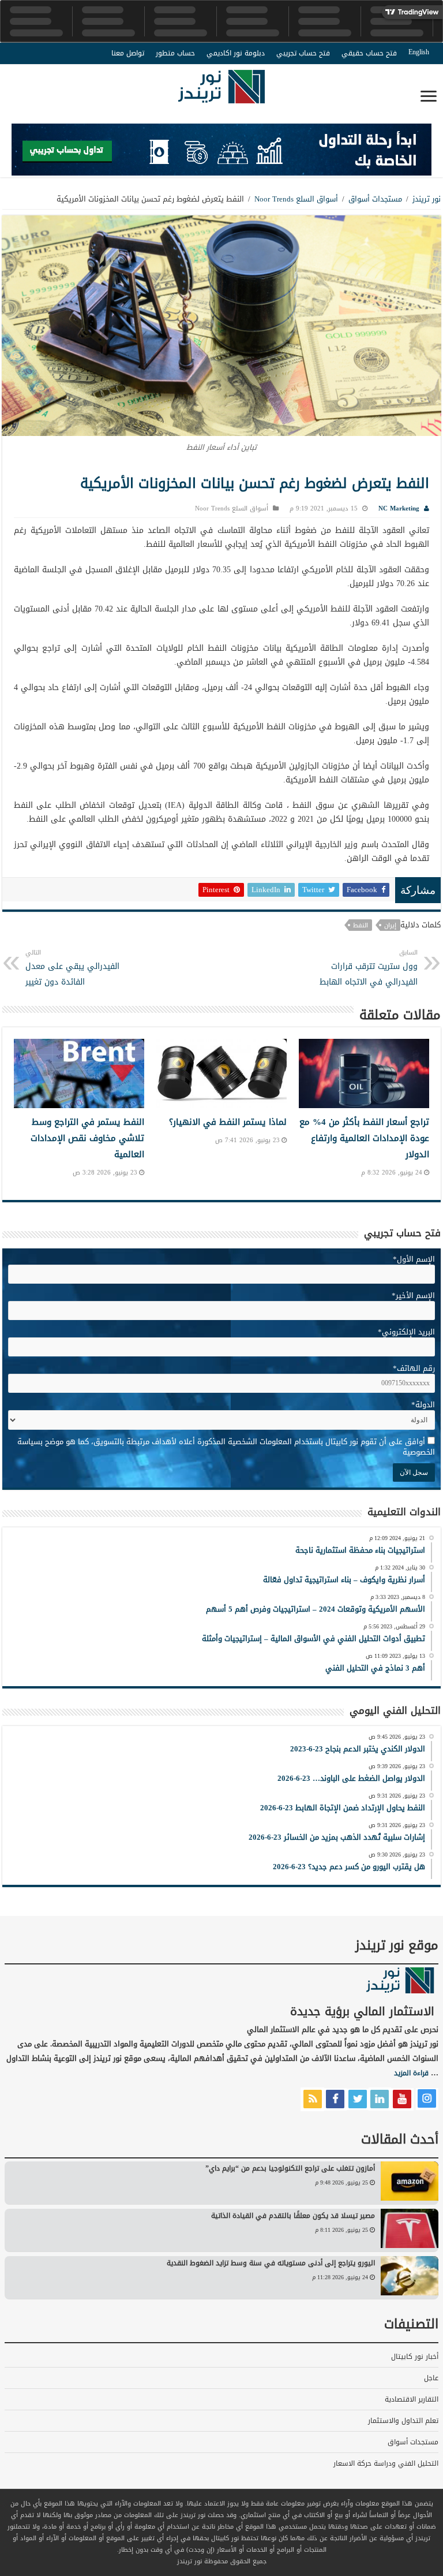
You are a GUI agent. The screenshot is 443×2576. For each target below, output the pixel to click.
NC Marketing (399, 508)
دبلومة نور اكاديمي (236, 53)
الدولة (423, 1405)
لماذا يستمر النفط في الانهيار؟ (228, 1122)
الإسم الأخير (413, 1296)
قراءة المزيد (411, 2073)
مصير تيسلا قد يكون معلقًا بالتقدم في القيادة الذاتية (293, 2216)
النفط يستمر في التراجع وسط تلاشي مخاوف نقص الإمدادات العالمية (87, 1138)
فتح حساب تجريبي (303, 53)
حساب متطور (175, 53)
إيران (390, 925)
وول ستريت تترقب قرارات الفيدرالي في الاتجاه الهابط (369, 968)
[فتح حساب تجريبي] (221, 152)
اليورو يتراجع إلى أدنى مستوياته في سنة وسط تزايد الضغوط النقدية (271, 2263)
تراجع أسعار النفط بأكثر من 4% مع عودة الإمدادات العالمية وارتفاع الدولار (364, 1138)
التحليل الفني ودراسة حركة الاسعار (386, 2463)
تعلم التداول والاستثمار (403, 2421)
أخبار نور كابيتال (415, 2357)
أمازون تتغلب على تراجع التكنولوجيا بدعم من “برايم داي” (290, 2168)
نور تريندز (427, 199)
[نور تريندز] (221, 94)
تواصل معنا (128, 53)
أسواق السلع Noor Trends (296, 199)
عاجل (431, 2378)
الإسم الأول (414, 1259)
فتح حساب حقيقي (369, 53)
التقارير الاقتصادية (412, 2399)
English (419, 52)
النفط (361, 925)
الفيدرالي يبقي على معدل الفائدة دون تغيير (72, 968)
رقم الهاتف (414, 1368)
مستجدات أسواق (375, 199)
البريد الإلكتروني (406, 1332)
